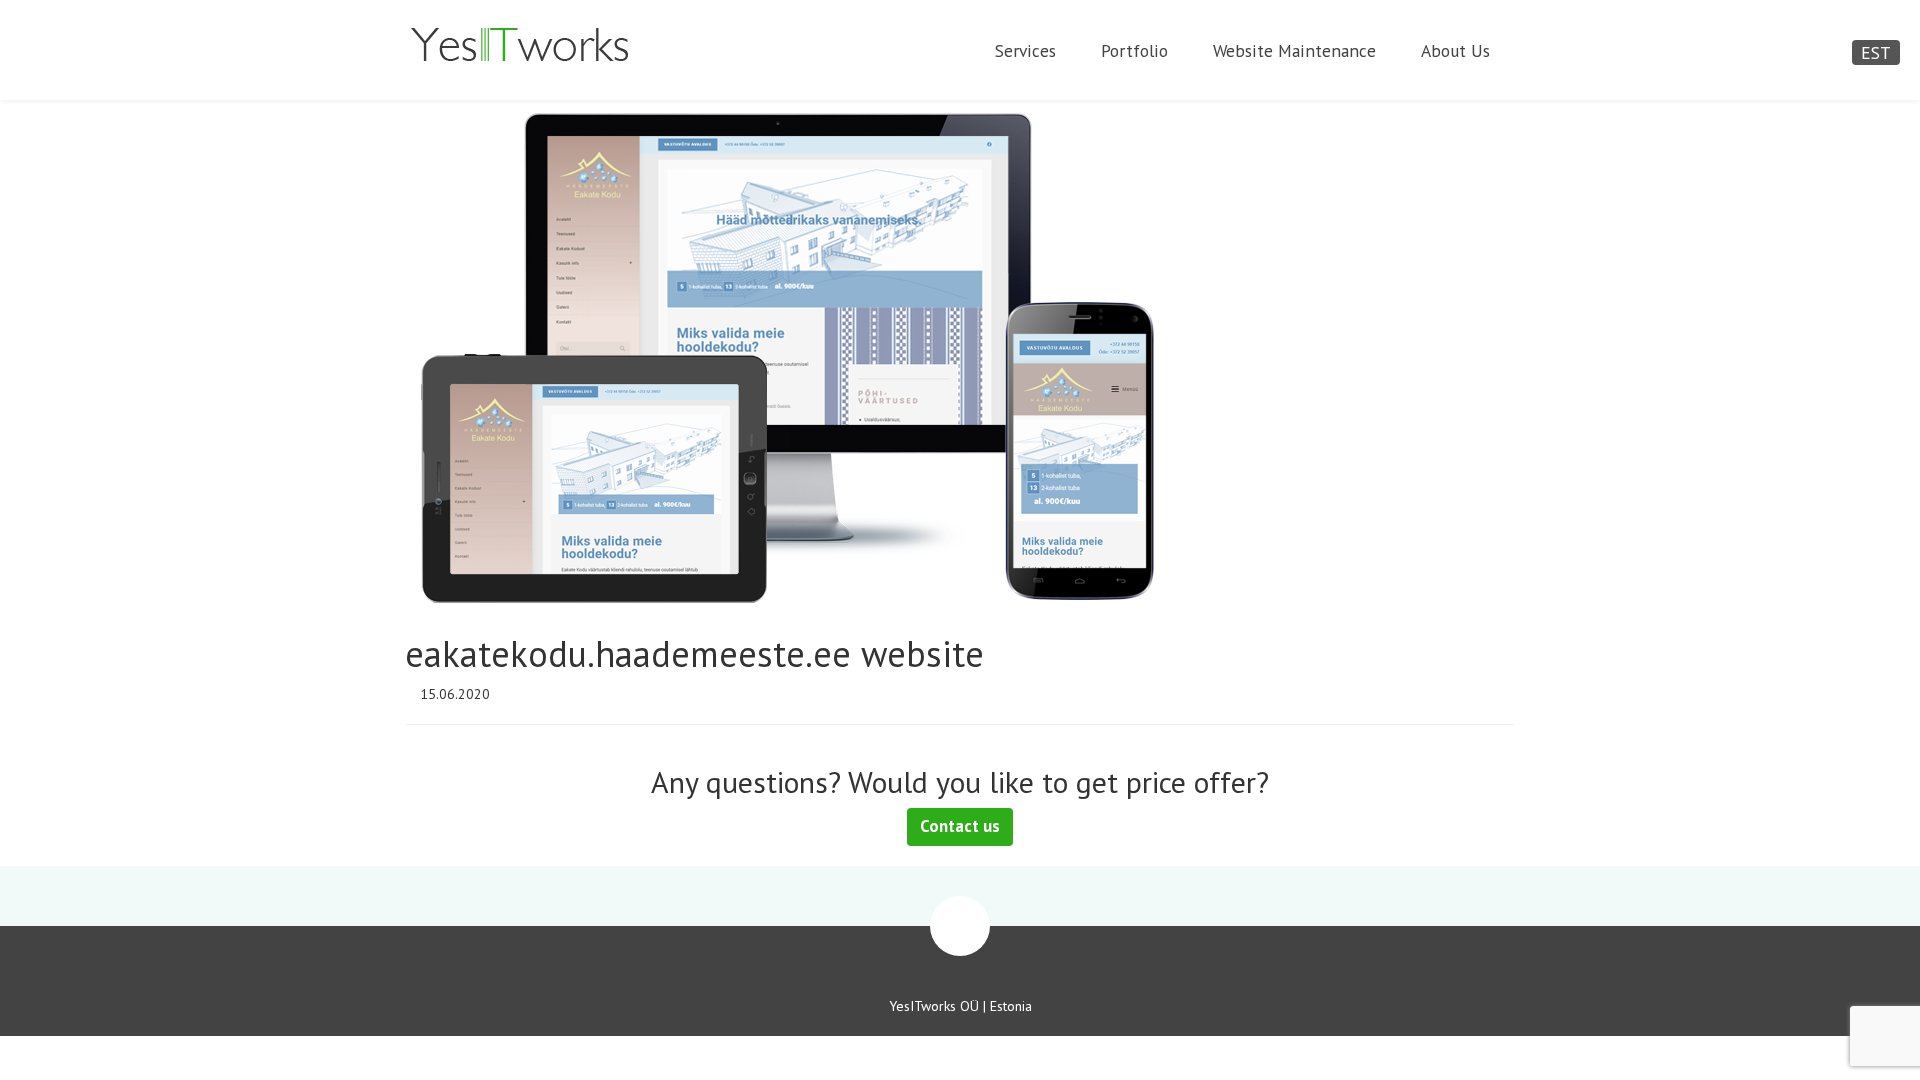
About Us (1455, 50)
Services (1025, 50)
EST (1876, 52)
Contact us (960, 826)
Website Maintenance (1294, 50)
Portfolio (1134, 50)
